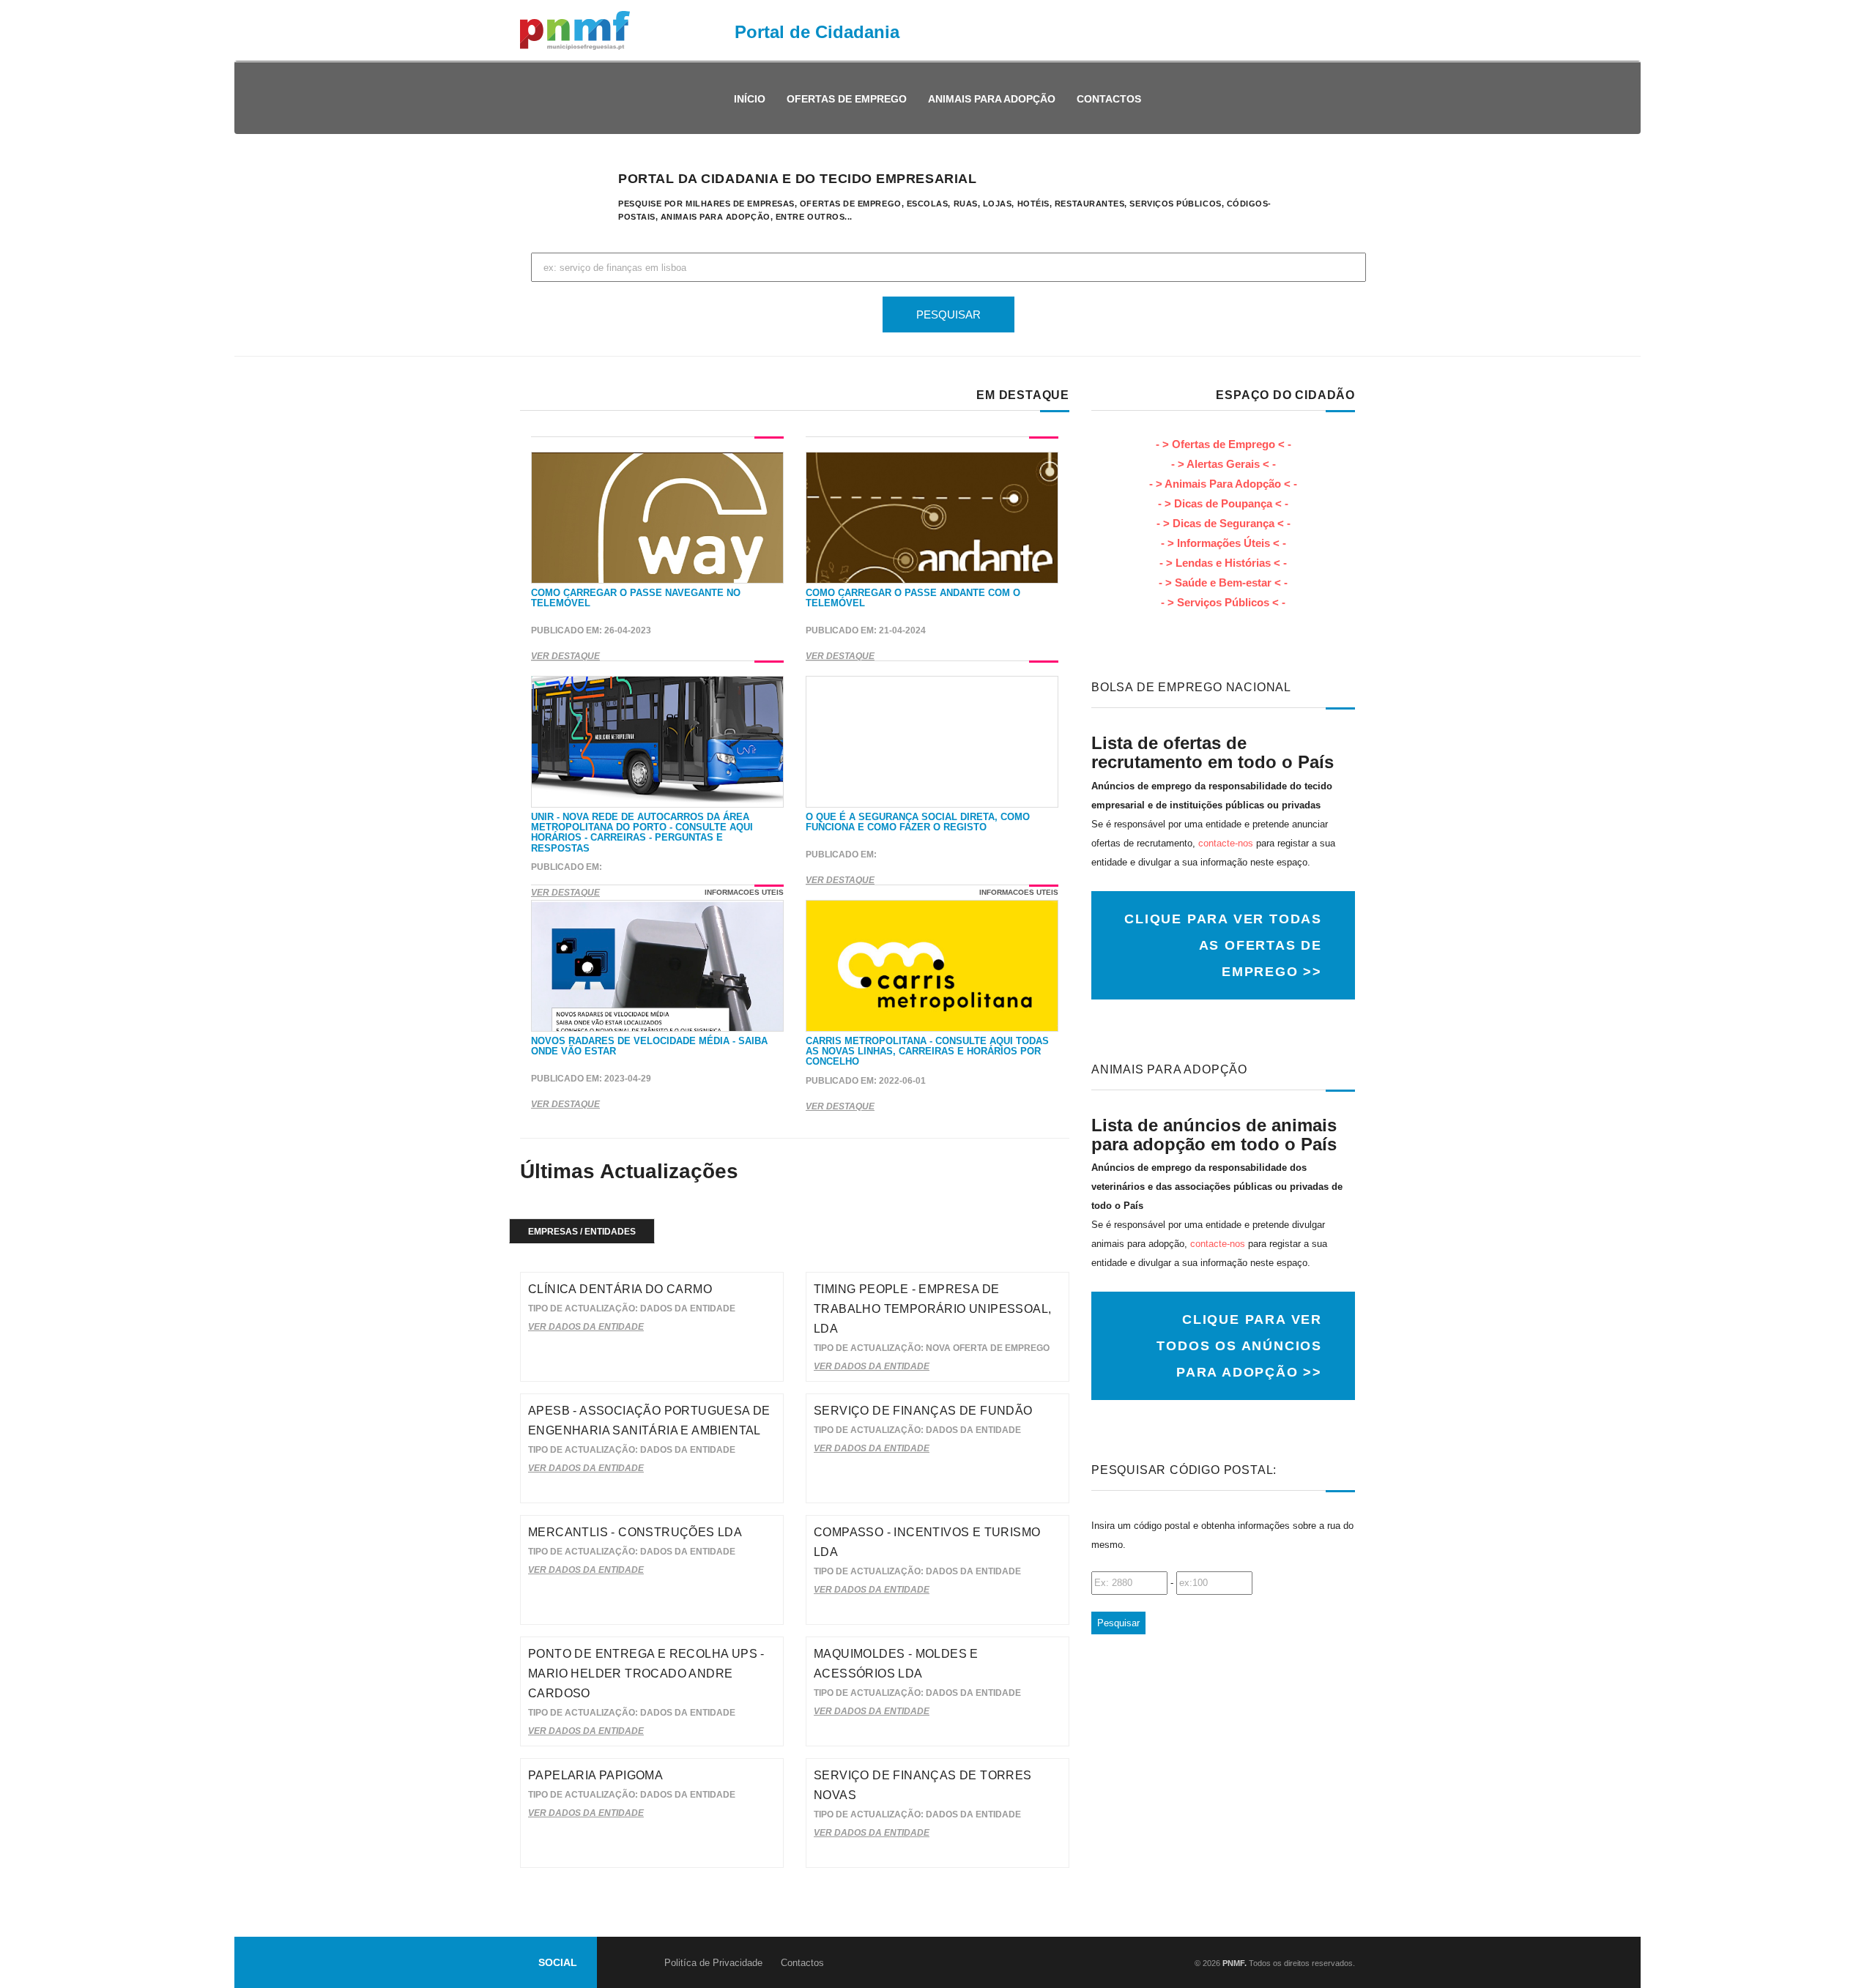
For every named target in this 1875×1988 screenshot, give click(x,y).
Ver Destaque (565, 656)
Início (750, 99)
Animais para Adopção (992, 99)
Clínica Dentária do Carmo (620, 1289)
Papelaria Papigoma (595, 1775)
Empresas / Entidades (582, 1232)
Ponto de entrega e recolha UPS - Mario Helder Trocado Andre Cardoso (646, 1674)
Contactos (1109, 99)
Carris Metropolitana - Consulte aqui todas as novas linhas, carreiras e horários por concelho (927, 1051)
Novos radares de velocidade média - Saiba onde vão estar (649, 1046)
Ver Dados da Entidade (586, 1327)
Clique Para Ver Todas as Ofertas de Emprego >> (1223, 945)
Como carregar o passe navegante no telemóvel (636, 598)
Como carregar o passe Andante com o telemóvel (913, 598)
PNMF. (1233, 1963)
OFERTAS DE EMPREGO (847, 99)
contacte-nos (1226, 843)
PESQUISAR (948, 314)
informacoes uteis (744, 892)
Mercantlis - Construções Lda (635, 1532)
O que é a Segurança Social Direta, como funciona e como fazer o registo (918, 822)
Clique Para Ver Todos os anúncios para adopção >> (1239, 1346)
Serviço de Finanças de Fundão (923, 1411)
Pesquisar (1118, 1623)
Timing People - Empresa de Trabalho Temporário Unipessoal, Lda (932, 1309)
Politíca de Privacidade (713, 1963)
